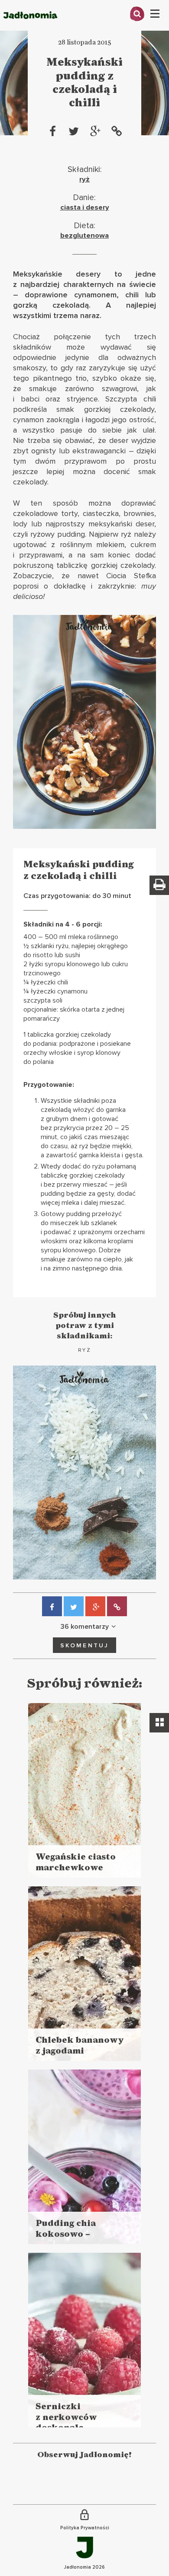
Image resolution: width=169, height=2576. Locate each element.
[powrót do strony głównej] (30, 28)
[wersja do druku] (159, 885)
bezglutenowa (84, 236)
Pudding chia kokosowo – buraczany (66, 2234)
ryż (84, 179)
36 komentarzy (85, 1627)
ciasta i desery (85, 207)
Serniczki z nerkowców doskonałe (66, 2417)
